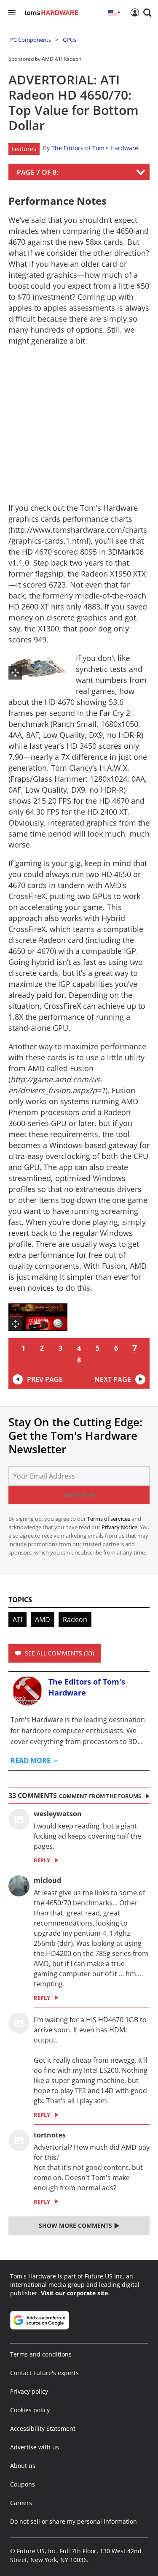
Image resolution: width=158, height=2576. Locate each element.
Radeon (75, 1620)
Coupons (23, 2484)
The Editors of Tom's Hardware (95, 148)
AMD (43, 1620)
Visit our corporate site (74, 2293)
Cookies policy (30, 2410)
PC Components (31, 40)
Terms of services (109, 1519)
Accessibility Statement (43, 2428)
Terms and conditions (41, 2354)
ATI (17, 1620)
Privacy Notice (119, 1527)
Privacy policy (29, 2391)
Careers (21, 2503)
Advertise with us (35, 2447)
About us (23, 2466)
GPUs (70, 40)
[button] (147, 13)
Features (24, 149)
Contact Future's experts (44, 2373)
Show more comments (76, 2225)
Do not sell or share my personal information (74, 2521)
